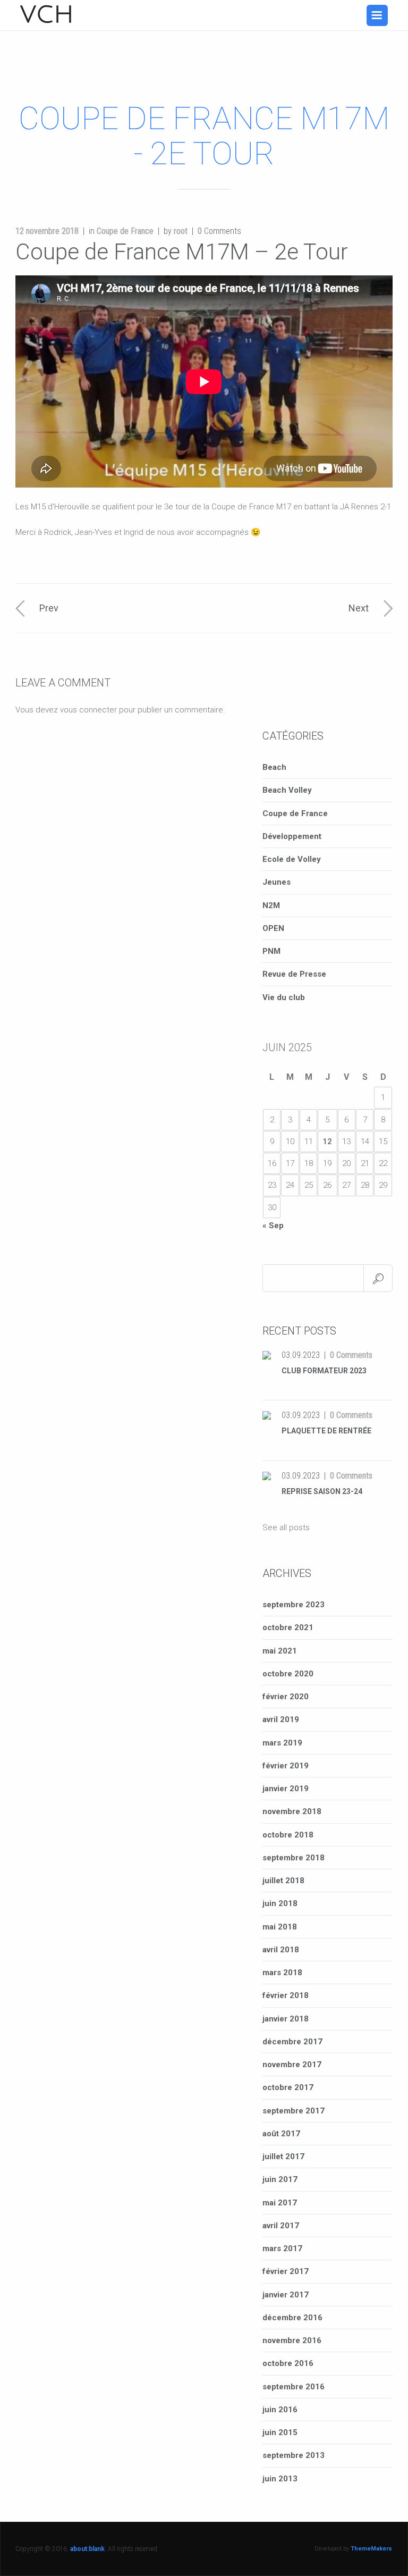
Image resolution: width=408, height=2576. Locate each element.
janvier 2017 (286, 2295)
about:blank (87, 2549)
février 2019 (286, 1766)
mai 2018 (280, 1927)
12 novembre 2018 (47, 231)
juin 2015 (280, 2432)
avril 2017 (281, 2226)
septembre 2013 (294, 2455)
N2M (271, 905)
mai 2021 (280, 1651)
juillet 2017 (283, 2157)
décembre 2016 (292, 2318)
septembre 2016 (294, 2387)
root (181, 231)
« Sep (273, 1226)
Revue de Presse (294, 974)
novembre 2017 (292, 2065)
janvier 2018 (286, 2019)
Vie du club (284, 997)
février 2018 (286, 1995)
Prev (49, 608)
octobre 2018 (288, 1835)
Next (359, 608)
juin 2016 (280, 2410)
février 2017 (286, 2271)
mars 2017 (282, 2248)
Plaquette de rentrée (326, 1431)
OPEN (273, 928)
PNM (271, 951)
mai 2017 (280, 2203)
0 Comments (351, 1355)
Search (378, 1278)
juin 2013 (280, 2479)
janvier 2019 (286, 1789)
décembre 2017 (292, 2042)
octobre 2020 (288, 1674)
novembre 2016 (292, 2340)
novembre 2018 (292, 1811)
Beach (274, 767)
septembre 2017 (294, 2111)
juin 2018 (280, 1903)
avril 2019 (281, 1719)
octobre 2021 (288, 1627)
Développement (292, 836)
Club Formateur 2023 (324, 1371)
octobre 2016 (288, 2363)
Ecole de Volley (292, 859)
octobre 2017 (288, 2087)
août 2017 (281, 2134)
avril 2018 (281, 1950)
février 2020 (286, 1697)
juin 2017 (280, 2179)
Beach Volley (287, 790)
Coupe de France (125, 231)
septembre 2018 (294, 1858)
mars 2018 (282, 1973)
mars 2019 (282, 1743)
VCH (47, 15)
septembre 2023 (294, 1605)
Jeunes (277, 882)
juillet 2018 (283, 1881)
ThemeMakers (371, 2549)
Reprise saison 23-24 (322, 1491)
